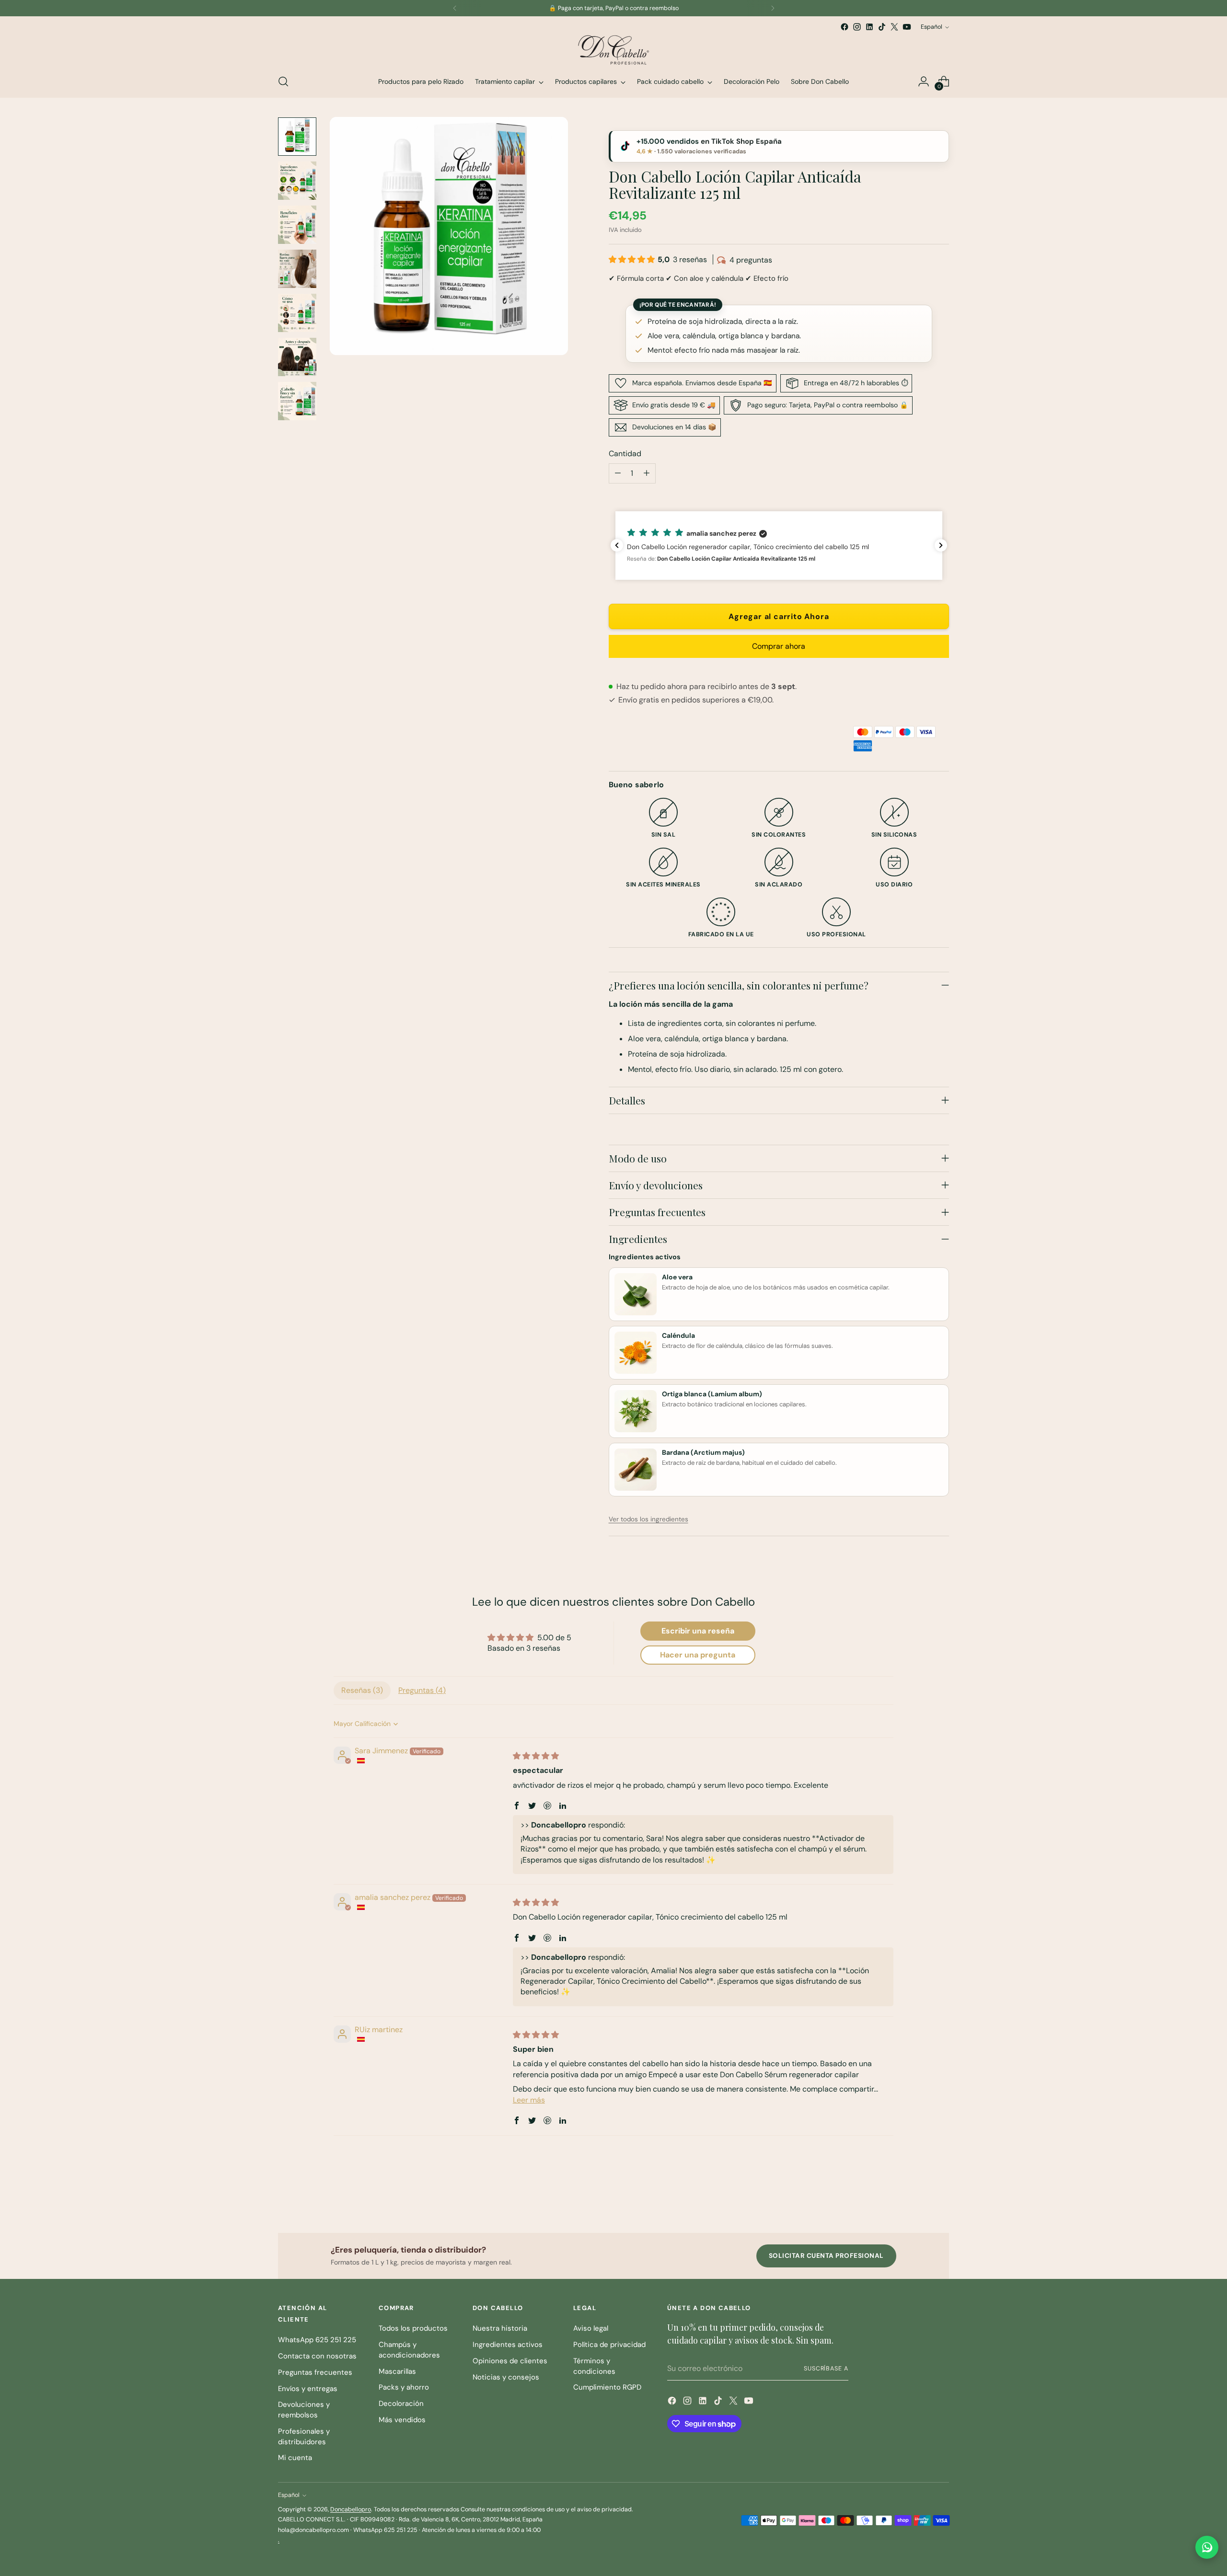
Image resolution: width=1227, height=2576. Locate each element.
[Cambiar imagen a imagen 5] (297, 313)
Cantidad (625, 454)
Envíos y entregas (308, 2389)
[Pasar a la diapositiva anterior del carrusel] (919, 2200)
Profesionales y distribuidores (304, 2437)
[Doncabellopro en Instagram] (857, 27)
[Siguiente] (773, 8)
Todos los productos (413, 2328)
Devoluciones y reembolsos (304, 2410)
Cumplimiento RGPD (607, 2387)
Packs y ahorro (404, 2387)
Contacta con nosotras (317, 2356)
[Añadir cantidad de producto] (647, 473)
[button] (633, 259)
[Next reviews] (941, 545)
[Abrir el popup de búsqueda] (283, 81)
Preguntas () (422, 1690)
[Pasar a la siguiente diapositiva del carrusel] (941, 2200)
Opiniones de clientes (510, 2361)
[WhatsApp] (1207, 2547)
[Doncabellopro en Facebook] (845, 27)
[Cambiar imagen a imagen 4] (297, 269)
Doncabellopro (351, 2509)
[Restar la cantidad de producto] (618, 473)
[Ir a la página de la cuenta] (924, 81)
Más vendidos (402, 2420)
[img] (536, 1756)
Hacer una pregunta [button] (698, 1655)
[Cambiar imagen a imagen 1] (297, 137)
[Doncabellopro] (613, 49)
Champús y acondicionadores (409, 2350)
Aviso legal (591, 2328)
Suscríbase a (826, 2369)
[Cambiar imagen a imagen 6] (297, 357)
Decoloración (401, 2403)
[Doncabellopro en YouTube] (907, 27)
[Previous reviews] (617, 545)
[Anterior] (455, 8)
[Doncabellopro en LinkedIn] (869, 27)
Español (932, 27)
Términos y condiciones (594, 2366)
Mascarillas (397, 2371)
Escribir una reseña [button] (698, 1631)
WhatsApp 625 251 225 (317, 2340)
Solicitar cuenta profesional (826, 2256)
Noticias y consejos (506, 2377)
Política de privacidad (609, 2345)
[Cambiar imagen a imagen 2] (297, 181)
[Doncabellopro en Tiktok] (882, 27)
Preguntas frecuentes (315, 2372)
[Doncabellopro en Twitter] (894, 27)
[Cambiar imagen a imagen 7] (297, 401)
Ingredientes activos (508, 2345)
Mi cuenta (295, 2458)
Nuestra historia (500, 2328)
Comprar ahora (779, 646)
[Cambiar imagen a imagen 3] (297, 225)
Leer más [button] (529, 2100)
